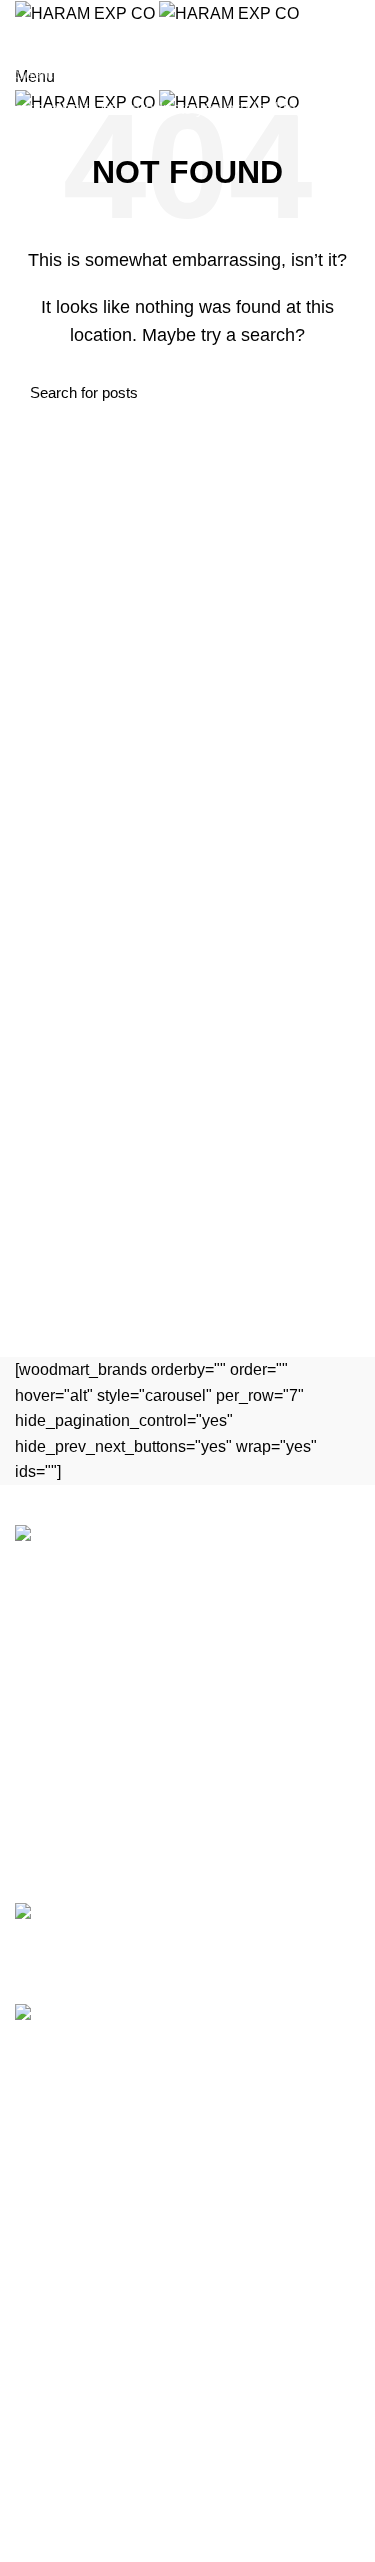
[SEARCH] (348, 73)
